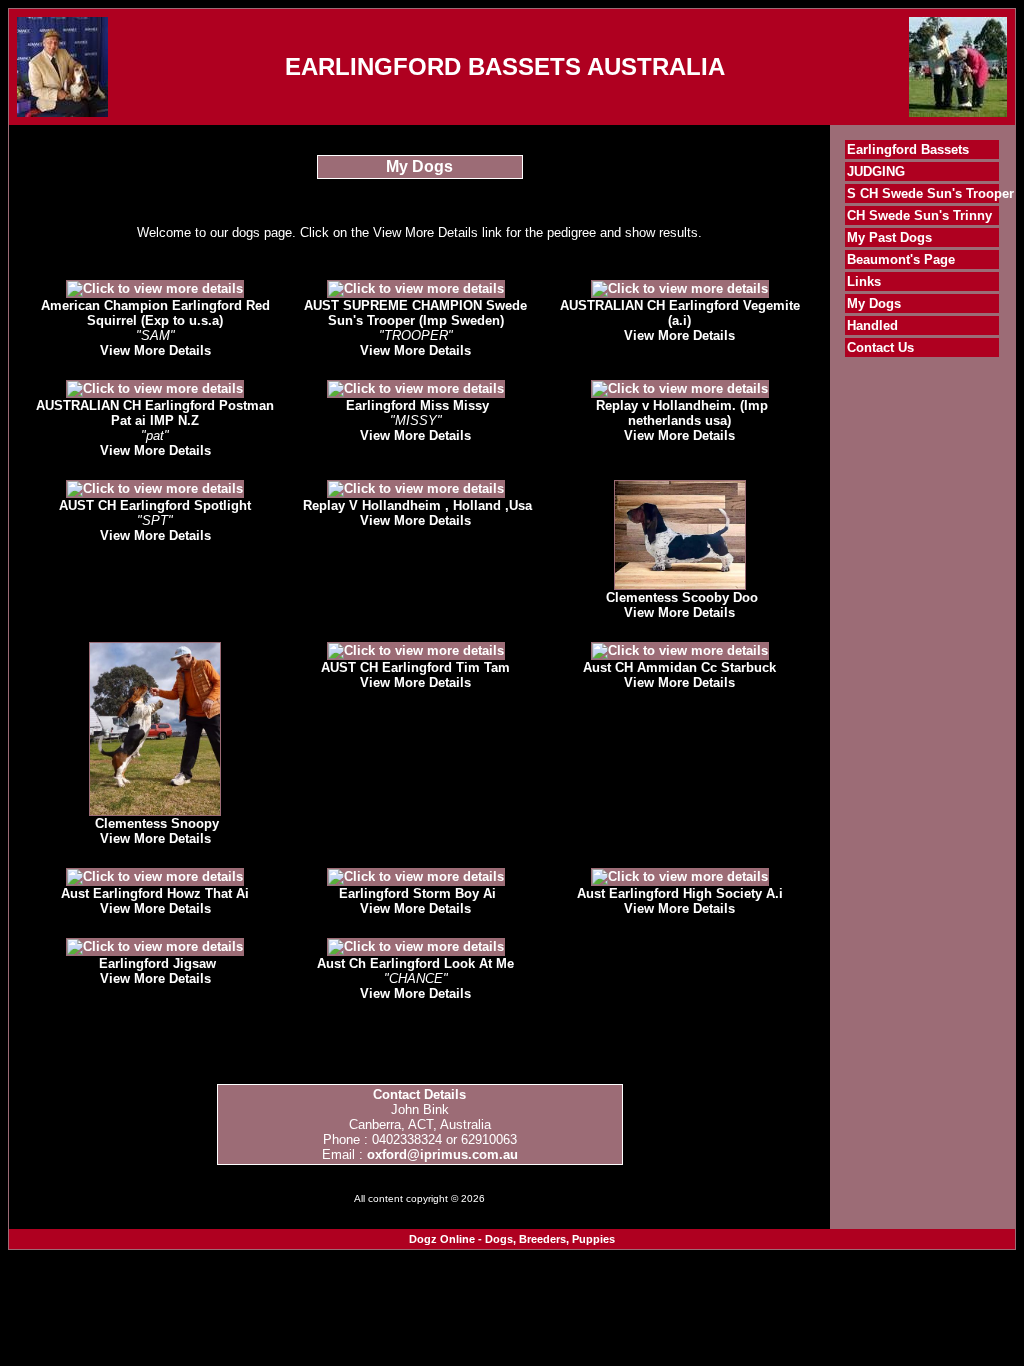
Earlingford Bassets (908, 149)
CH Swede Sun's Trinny (919, 215)
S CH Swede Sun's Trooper (930, 193)
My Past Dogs (889, 237)
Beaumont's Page (901, 259)
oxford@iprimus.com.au (442, 1154)
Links (864, 281)
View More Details (155, 350)
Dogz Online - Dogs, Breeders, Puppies (512, 1239)
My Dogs (874, 303)
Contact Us (880, 347)
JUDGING (876, 171)
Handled (872, 325)
